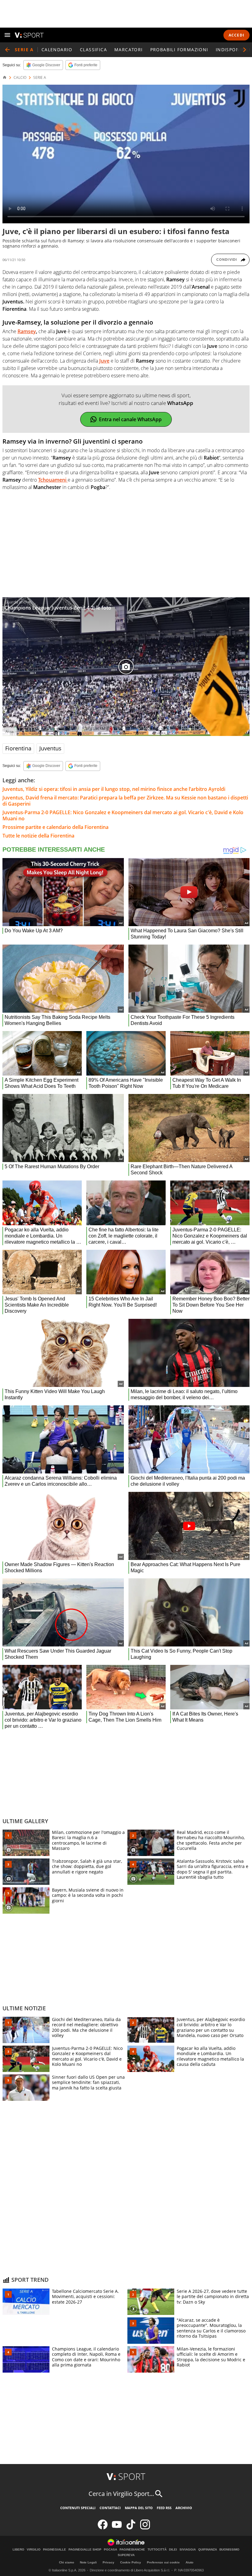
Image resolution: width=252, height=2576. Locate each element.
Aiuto (189, 2562)
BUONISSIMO (229, 2550)
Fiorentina (18, 748)
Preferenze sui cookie (163, 2562)
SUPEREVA (126, 2555)
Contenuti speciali (78, 2508)
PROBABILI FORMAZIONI (179, 50)
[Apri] (7, 35)
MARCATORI (129, 50)
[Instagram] (145, 2528)
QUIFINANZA (208, 2550)
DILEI (173, 2550)
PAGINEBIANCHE (132, 2550)
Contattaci (110, 2508)
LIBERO (18, 2550)
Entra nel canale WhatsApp (130, 419)
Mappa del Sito (139, 2508)
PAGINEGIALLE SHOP (85, 2550)
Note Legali (88, 2562)
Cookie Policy (131, 2562)
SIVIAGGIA (188, 2550)
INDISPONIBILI (233, 50)
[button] (245, 50)
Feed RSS (164, 2508)
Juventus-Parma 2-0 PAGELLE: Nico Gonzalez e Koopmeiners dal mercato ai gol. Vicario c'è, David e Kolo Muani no (123, 815)
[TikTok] (131, 2528)
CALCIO (20, 78)
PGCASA (110, 2550)
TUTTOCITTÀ (157, 2550)
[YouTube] (117, 2528)
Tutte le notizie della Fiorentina (38, 836)
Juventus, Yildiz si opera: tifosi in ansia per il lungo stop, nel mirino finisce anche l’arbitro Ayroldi (114, 789)
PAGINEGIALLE (55, 2550)
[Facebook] (103, 2528)
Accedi (236, 35)
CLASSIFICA (93, 50)
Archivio (184, 2508)
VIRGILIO (34, 2550)
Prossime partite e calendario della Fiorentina (55, 827)
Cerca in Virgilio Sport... (121, 2494)
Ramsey (27, 331)
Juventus (50, 748)
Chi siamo (67, 2562)
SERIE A (40, 78)
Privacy (108, 2562)
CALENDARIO (57, 50)
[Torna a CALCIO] (7, 50)
